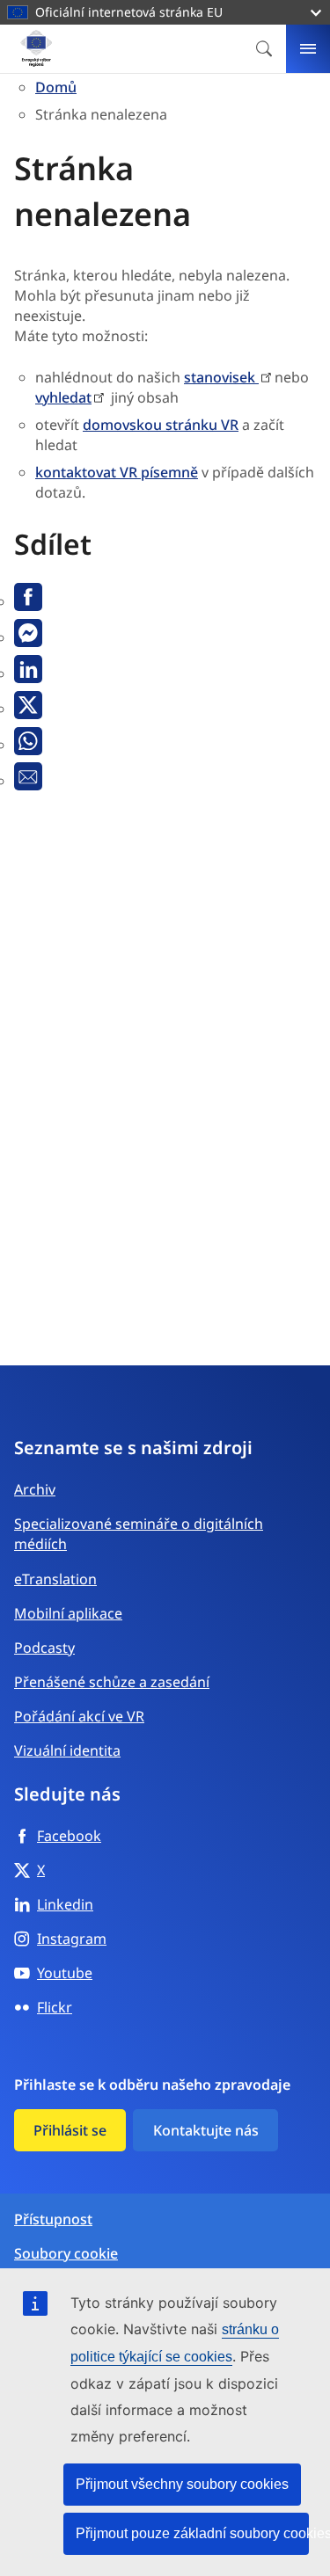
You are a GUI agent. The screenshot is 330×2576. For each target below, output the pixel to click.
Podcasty (44, 1648)
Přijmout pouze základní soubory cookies (192, 2533)
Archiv (35, 1489)
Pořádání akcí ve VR (79, 1716)
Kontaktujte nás (206, 2130)
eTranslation (55, 1579)
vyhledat (63, 397)
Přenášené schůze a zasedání (112, 1682)
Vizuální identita (67, 1750)
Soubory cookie (66, 2254)
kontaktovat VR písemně (117, 472)
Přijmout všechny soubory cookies (182, 2484)
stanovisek (221, 377)
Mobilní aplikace (68, 1613)
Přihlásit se (70, 2130)
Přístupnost (53, 2219)
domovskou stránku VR (161, 425)
